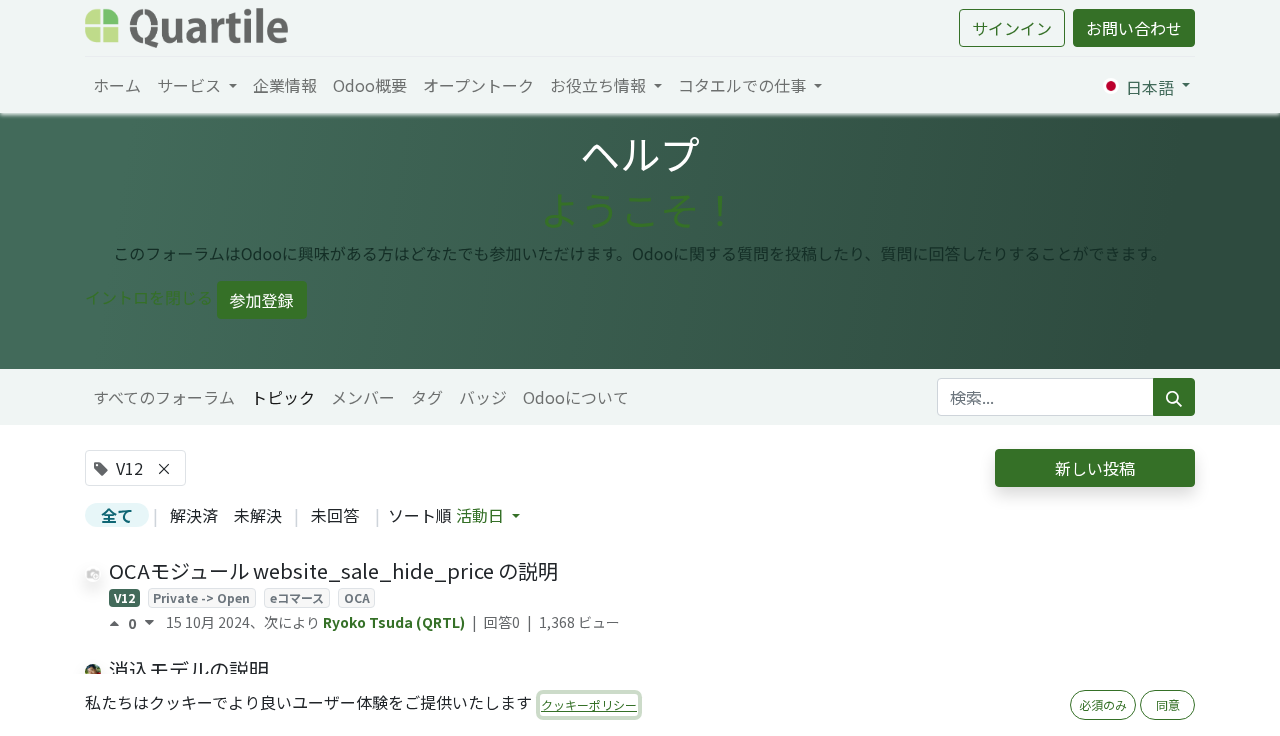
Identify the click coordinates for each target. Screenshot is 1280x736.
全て (117, 515)
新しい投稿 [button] (1095, 468)
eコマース (297, 597)
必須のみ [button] (1103, 704)
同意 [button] (1168, 704)
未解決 (258, 515)
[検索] (1174, 397)
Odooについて (576, 397)
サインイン (1012, 28)
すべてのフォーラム (164, 397)
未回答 (335, 515)
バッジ (483, 397)
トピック (283, 397)
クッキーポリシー (589, 704)
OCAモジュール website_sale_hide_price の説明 (333, 570)
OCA (357, 597)
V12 (124, 597)
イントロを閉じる (149, 297)
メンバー (363, 397)
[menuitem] (117, 85)
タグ (427, 397)
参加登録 (262, 300)
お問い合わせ (1134, 28)
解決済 (194, 515)
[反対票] (149, 623)
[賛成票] (118, 623)
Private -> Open (201, 597)
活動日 (482, 515)
